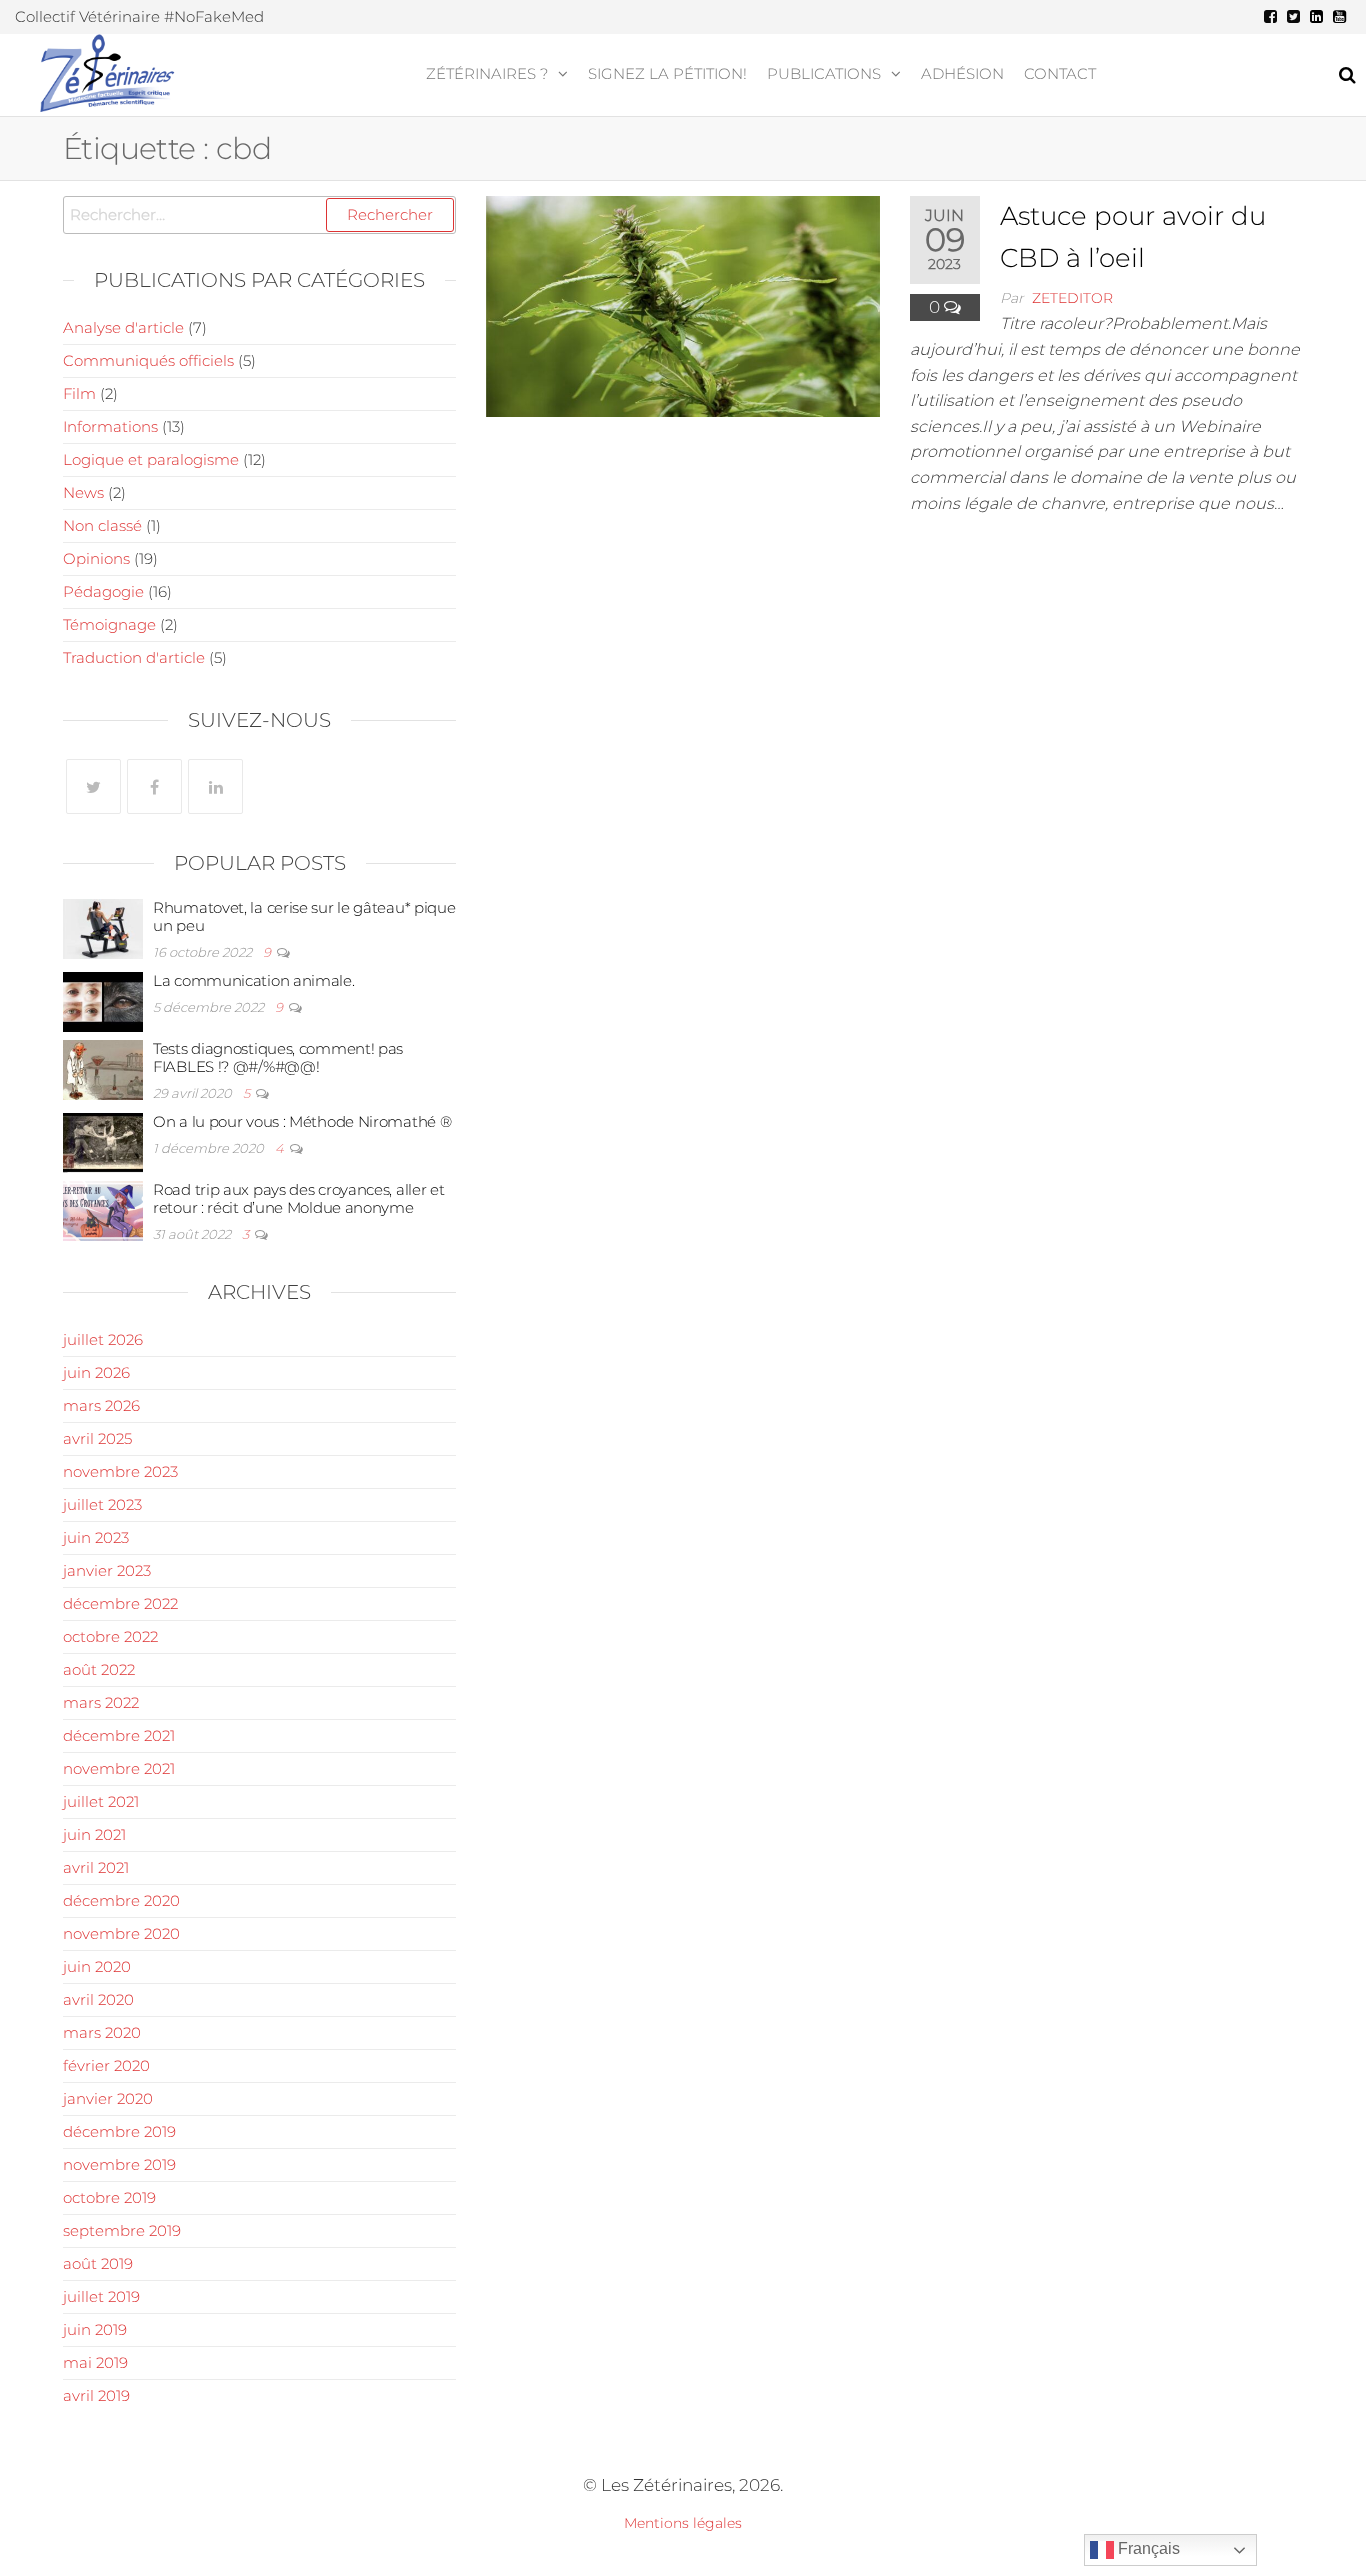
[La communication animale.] (103, 1000)
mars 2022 (101, 1702)
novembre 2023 (120, 1471)
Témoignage (109, 624)
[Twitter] (93, 786)
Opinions (96, 558)
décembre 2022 (120, 1603)
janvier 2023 (107, 1570)
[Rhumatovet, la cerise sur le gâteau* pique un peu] (103, 927)
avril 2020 (98, 1999)
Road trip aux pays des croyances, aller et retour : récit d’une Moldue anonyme (298, 1198)
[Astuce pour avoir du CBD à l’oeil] (682, 305)
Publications (824, 73)
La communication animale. (254, 980)
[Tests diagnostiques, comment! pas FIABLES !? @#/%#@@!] (103, 1068)
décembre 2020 (121, 1900)
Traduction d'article (134, 657)
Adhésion (962, 73)
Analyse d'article (123, 327)
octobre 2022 (110, 1636)
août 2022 (99, 1669)
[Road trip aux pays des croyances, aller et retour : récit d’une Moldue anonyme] (103, 1209)
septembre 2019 (122, 2230)
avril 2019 (96, 2395)
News (83, 492)
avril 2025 (97, 1438)
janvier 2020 (108, 2098)
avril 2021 (96, 1867)
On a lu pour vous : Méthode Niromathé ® (302, 1121)
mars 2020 (102, 2032)
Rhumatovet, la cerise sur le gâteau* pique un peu (304, 916)
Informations (110, 426)
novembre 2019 (119, 2164)
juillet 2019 (101, 2296)
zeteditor (1072, 298)
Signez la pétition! (667, 73)
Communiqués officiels (148, 360)
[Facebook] (154, 786)
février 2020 (106, 2065)
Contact (1060, 73)
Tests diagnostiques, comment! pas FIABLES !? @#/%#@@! (278, 1057)
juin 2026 (96, 1372)
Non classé (102, 525)
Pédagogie (103, 591)
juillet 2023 (102, 1504)
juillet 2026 (103, 1339)
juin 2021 (94, 1834)
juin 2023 (96, 1537)
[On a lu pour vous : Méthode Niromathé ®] (103, 1141)
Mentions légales (683, 2523)
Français (1147, 2548)
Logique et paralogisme (151, 459)
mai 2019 (95, 2362)
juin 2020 (97, 1966)
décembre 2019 (119, 2131)
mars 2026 (101, 1405)
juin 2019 (95, 2329)
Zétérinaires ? (487, 73)
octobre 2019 (109, 2197)
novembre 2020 (121, 1933)
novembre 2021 (119, 1768)
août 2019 (98, 2263)
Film (79, 393)
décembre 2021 (119, 1735)
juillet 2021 (101, 1801)
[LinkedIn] (215, 786)
